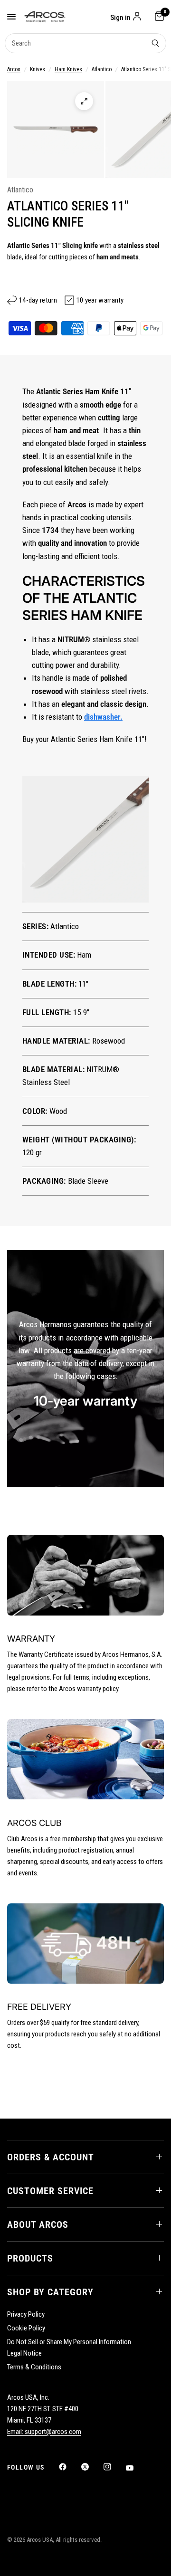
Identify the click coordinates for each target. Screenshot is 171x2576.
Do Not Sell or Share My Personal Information (69, 2342)
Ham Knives (68, 69)
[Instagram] (114, 2467)
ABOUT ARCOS (38, 2224)
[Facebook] (69, 2467)
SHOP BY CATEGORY (50, 2292)
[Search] (155, 43)
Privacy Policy (26, 2314)
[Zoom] (84, 101)
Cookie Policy (26, 2328)
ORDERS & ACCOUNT (51, 2157)
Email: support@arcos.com (44, 2432)
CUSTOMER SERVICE (50, 2191)
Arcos (14, 69)
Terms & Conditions (34, 2367)
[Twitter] (92, 2467)
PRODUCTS (30, 2258)
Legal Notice (24, 2353)
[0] (158, 17)
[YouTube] (136, 2468)
